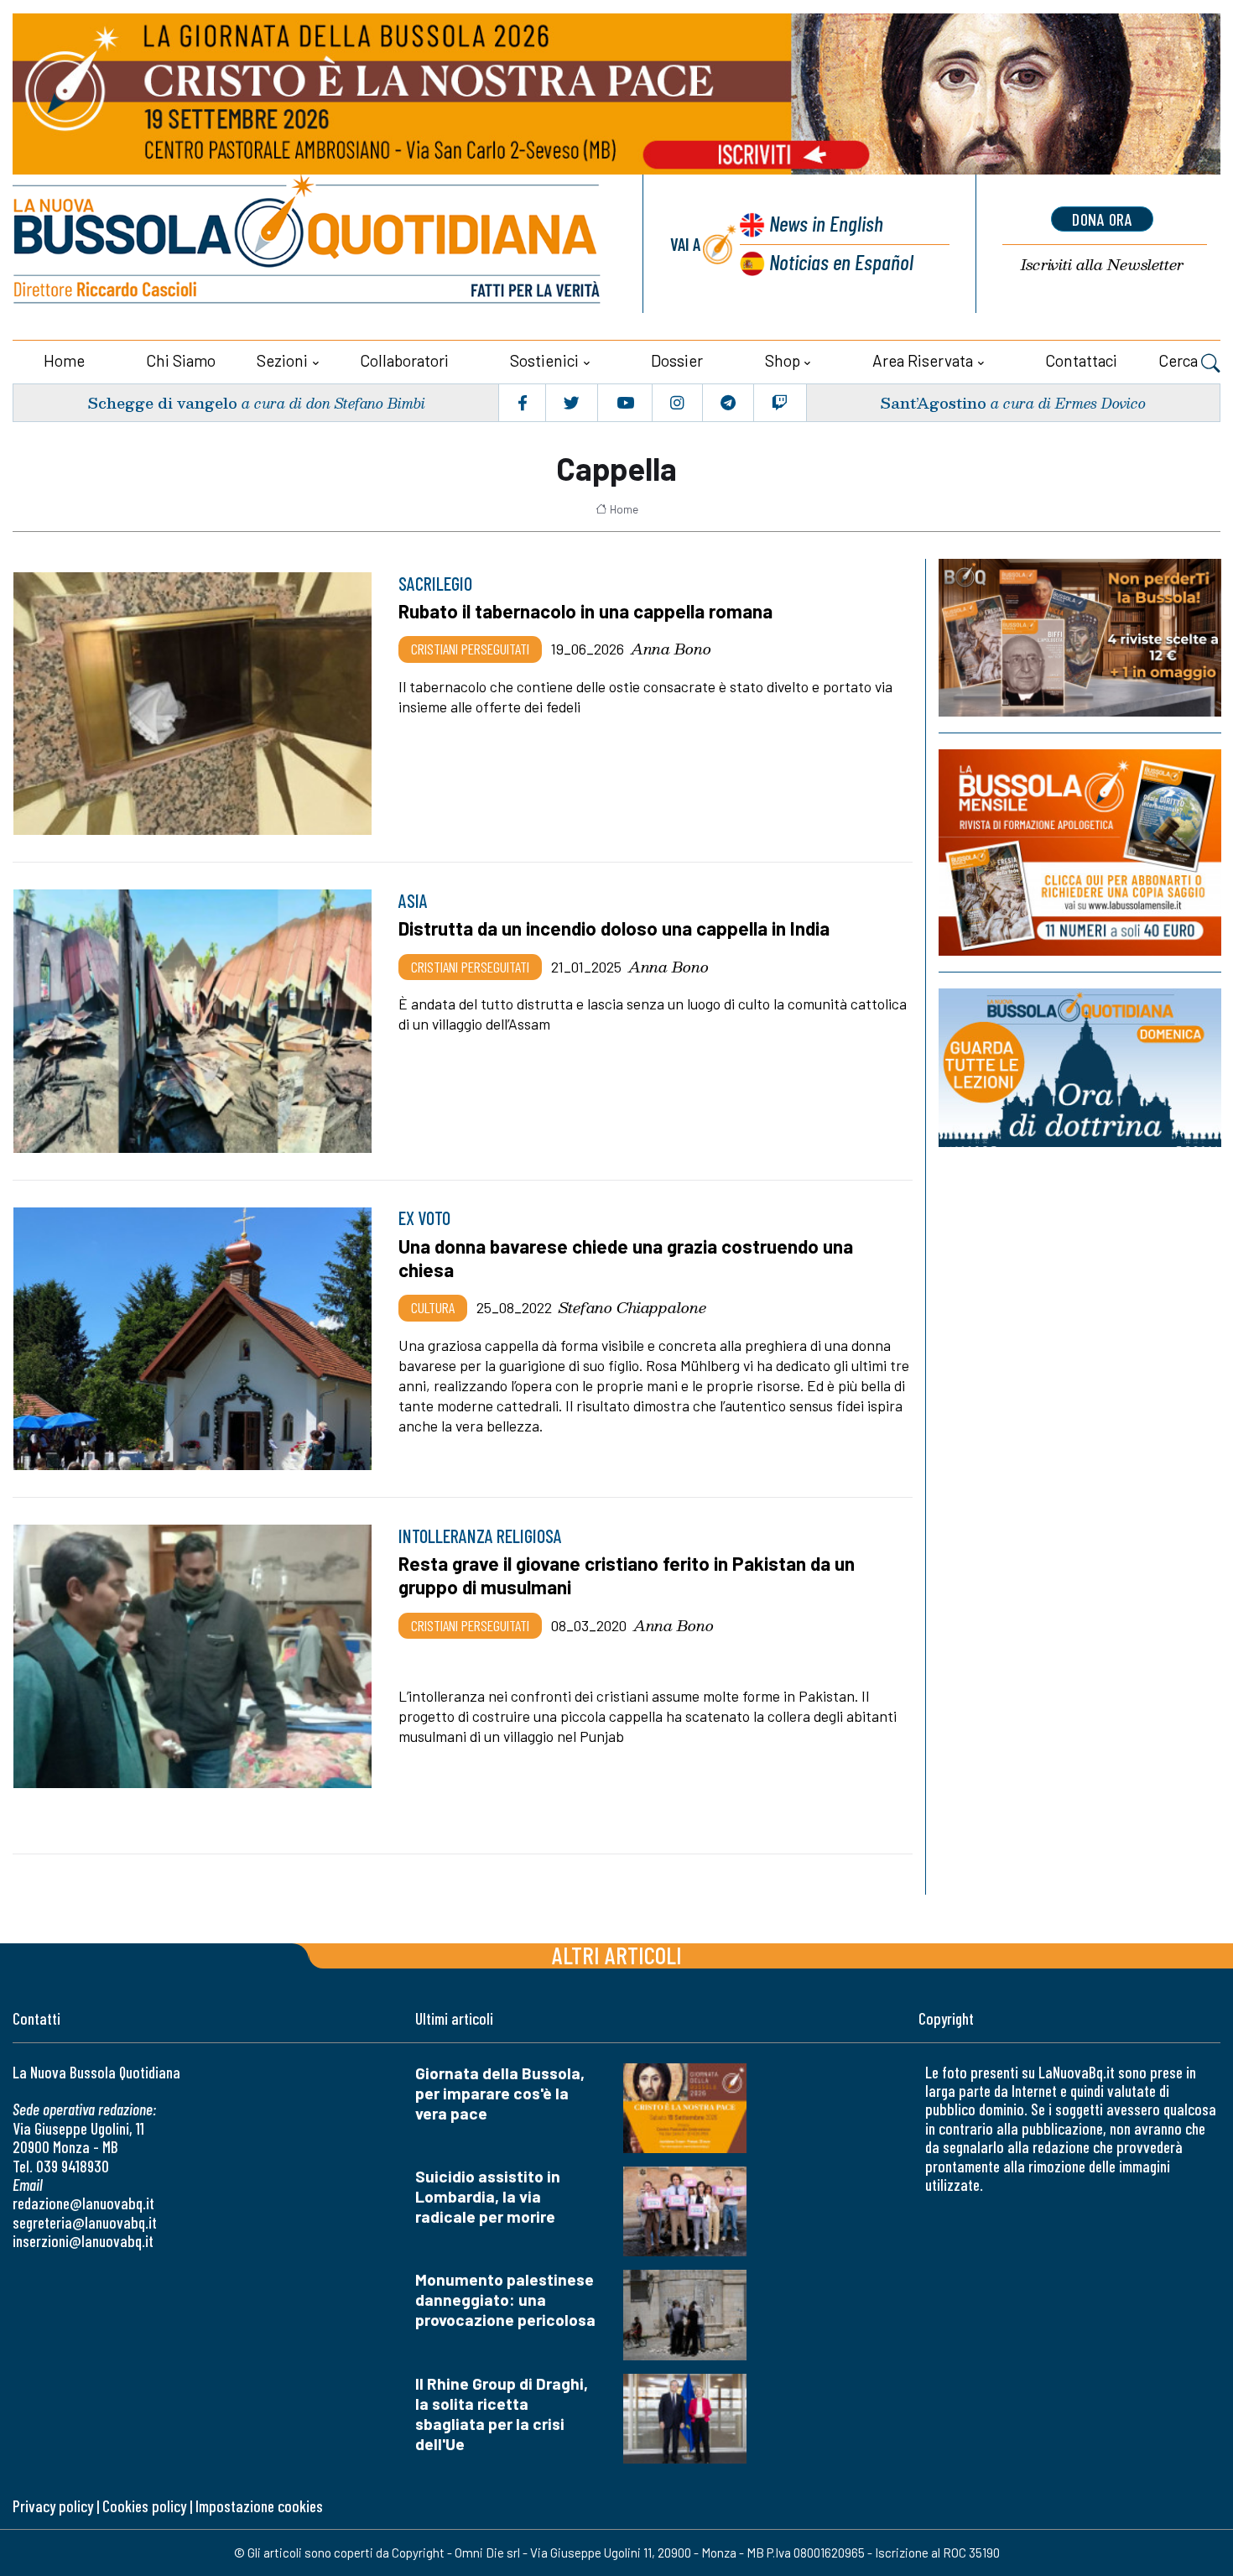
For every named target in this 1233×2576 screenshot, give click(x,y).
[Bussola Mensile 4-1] (1080, 638)
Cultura (433, 1307)
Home (64, 360)
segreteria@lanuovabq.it (85, 2222)
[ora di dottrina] (1080, 1068)
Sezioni (282, 360)
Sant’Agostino (933, 402)
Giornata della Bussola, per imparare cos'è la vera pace (500, 2093)
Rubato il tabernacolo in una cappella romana (585, 611)
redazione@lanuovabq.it (83, 2203)
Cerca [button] (1180, 360)
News (826, 223)
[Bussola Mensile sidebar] (1080, 853)
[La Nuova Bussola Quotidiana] (308, 244)
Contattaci (1081, 360)
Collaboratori (404, 360)
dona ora (1102, 219)
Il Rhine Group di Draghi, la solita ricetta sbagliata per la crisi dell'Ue (502, 2414)
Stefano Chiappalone (632, 1307)
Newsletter (1102, 265)
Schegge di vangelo (162, 402)
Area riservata (923, 360)
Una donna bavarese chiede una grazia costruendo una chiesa (626, 1258)
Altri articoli (617, 1955)
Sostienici (544, 360)
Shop (783, 360)
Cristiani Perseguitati (470, 649)
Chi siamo (181, 360)
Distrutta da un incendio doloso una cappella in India (614, 928)
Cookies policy (144, 2506)
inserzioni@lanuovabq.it (83, 2241)
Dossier (677, 360)
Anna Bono (671, 649)
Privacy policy (53, 2506)
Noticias (841, 261)
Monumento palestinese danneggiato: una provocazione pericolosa (505, 2300)
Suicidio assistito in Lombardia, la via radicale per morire (488, 2196)
